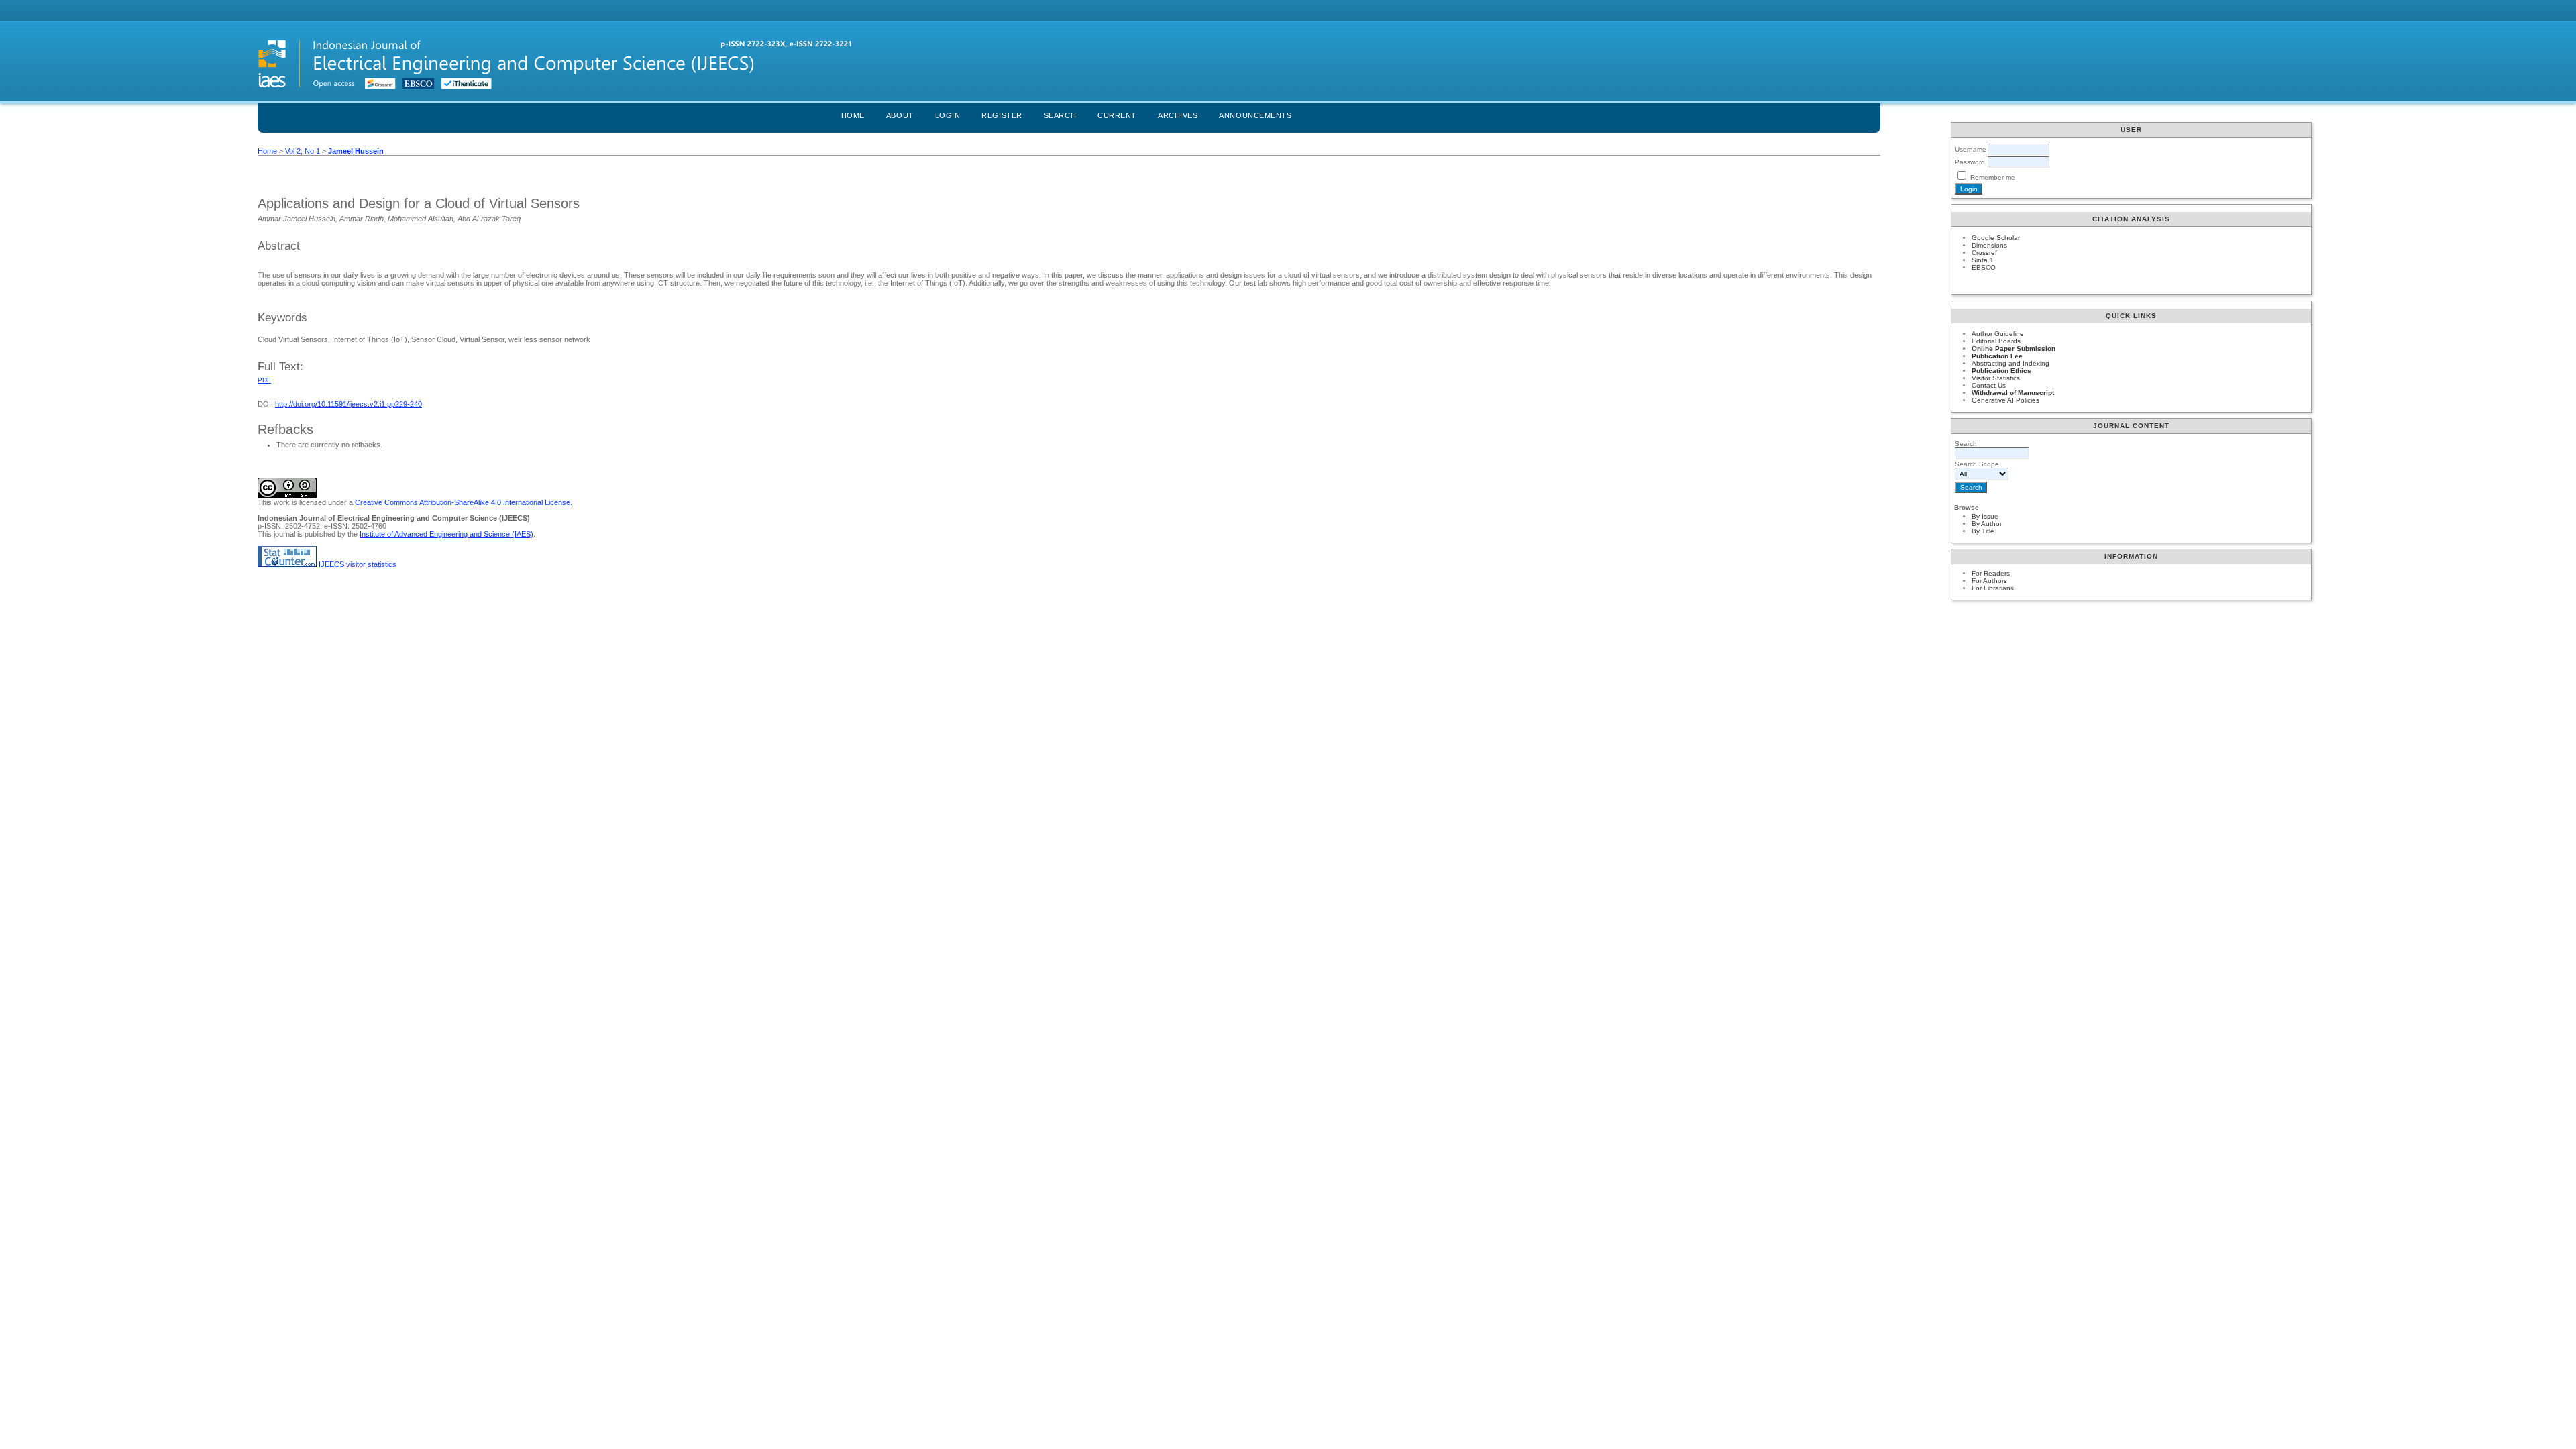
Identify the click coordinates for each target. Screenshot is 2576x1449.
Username (1971, 149)
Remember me (1993, 177)
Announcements (1255, 115)
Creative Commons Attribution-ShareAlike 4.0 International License (463, 502)
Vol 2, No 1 (303, 151)
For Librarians (1993, 588)
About (900, 115)
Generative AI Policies (2005, 400)
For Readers (1991, 573)
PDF (264, 380)
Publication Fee (1997, 356)
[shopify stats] (287, 564)
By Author (1987, 524)
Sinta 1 (1983, 260)
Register (1002, 115)
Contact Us (1989, 385)
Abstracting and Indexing (2010, 363)
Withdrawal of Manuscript (2013, 393)
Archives (1178, 115)
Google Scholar (1996, 238)
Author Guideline (1998, 334)
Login (948, 115)
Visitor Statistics (1996, 378)
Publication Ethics (2001, 371)
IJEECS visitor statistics (358, 564)
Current (1117, 115)
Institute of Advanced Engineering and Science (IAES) (446, 534)
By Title (1983, 531)
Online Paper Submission (2014, 348)
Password (1970, 162)
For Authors (1989, 581)
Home (853, 115)
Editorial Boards (1996, 341)
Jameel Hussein (356, 151)
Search (1060, 115)
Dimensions (1989, 245)
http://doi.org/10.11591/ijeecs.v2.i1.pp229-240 (348, 404)
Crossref (1984, 253)
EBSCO (1984, 267)
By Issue (1985, 516)
